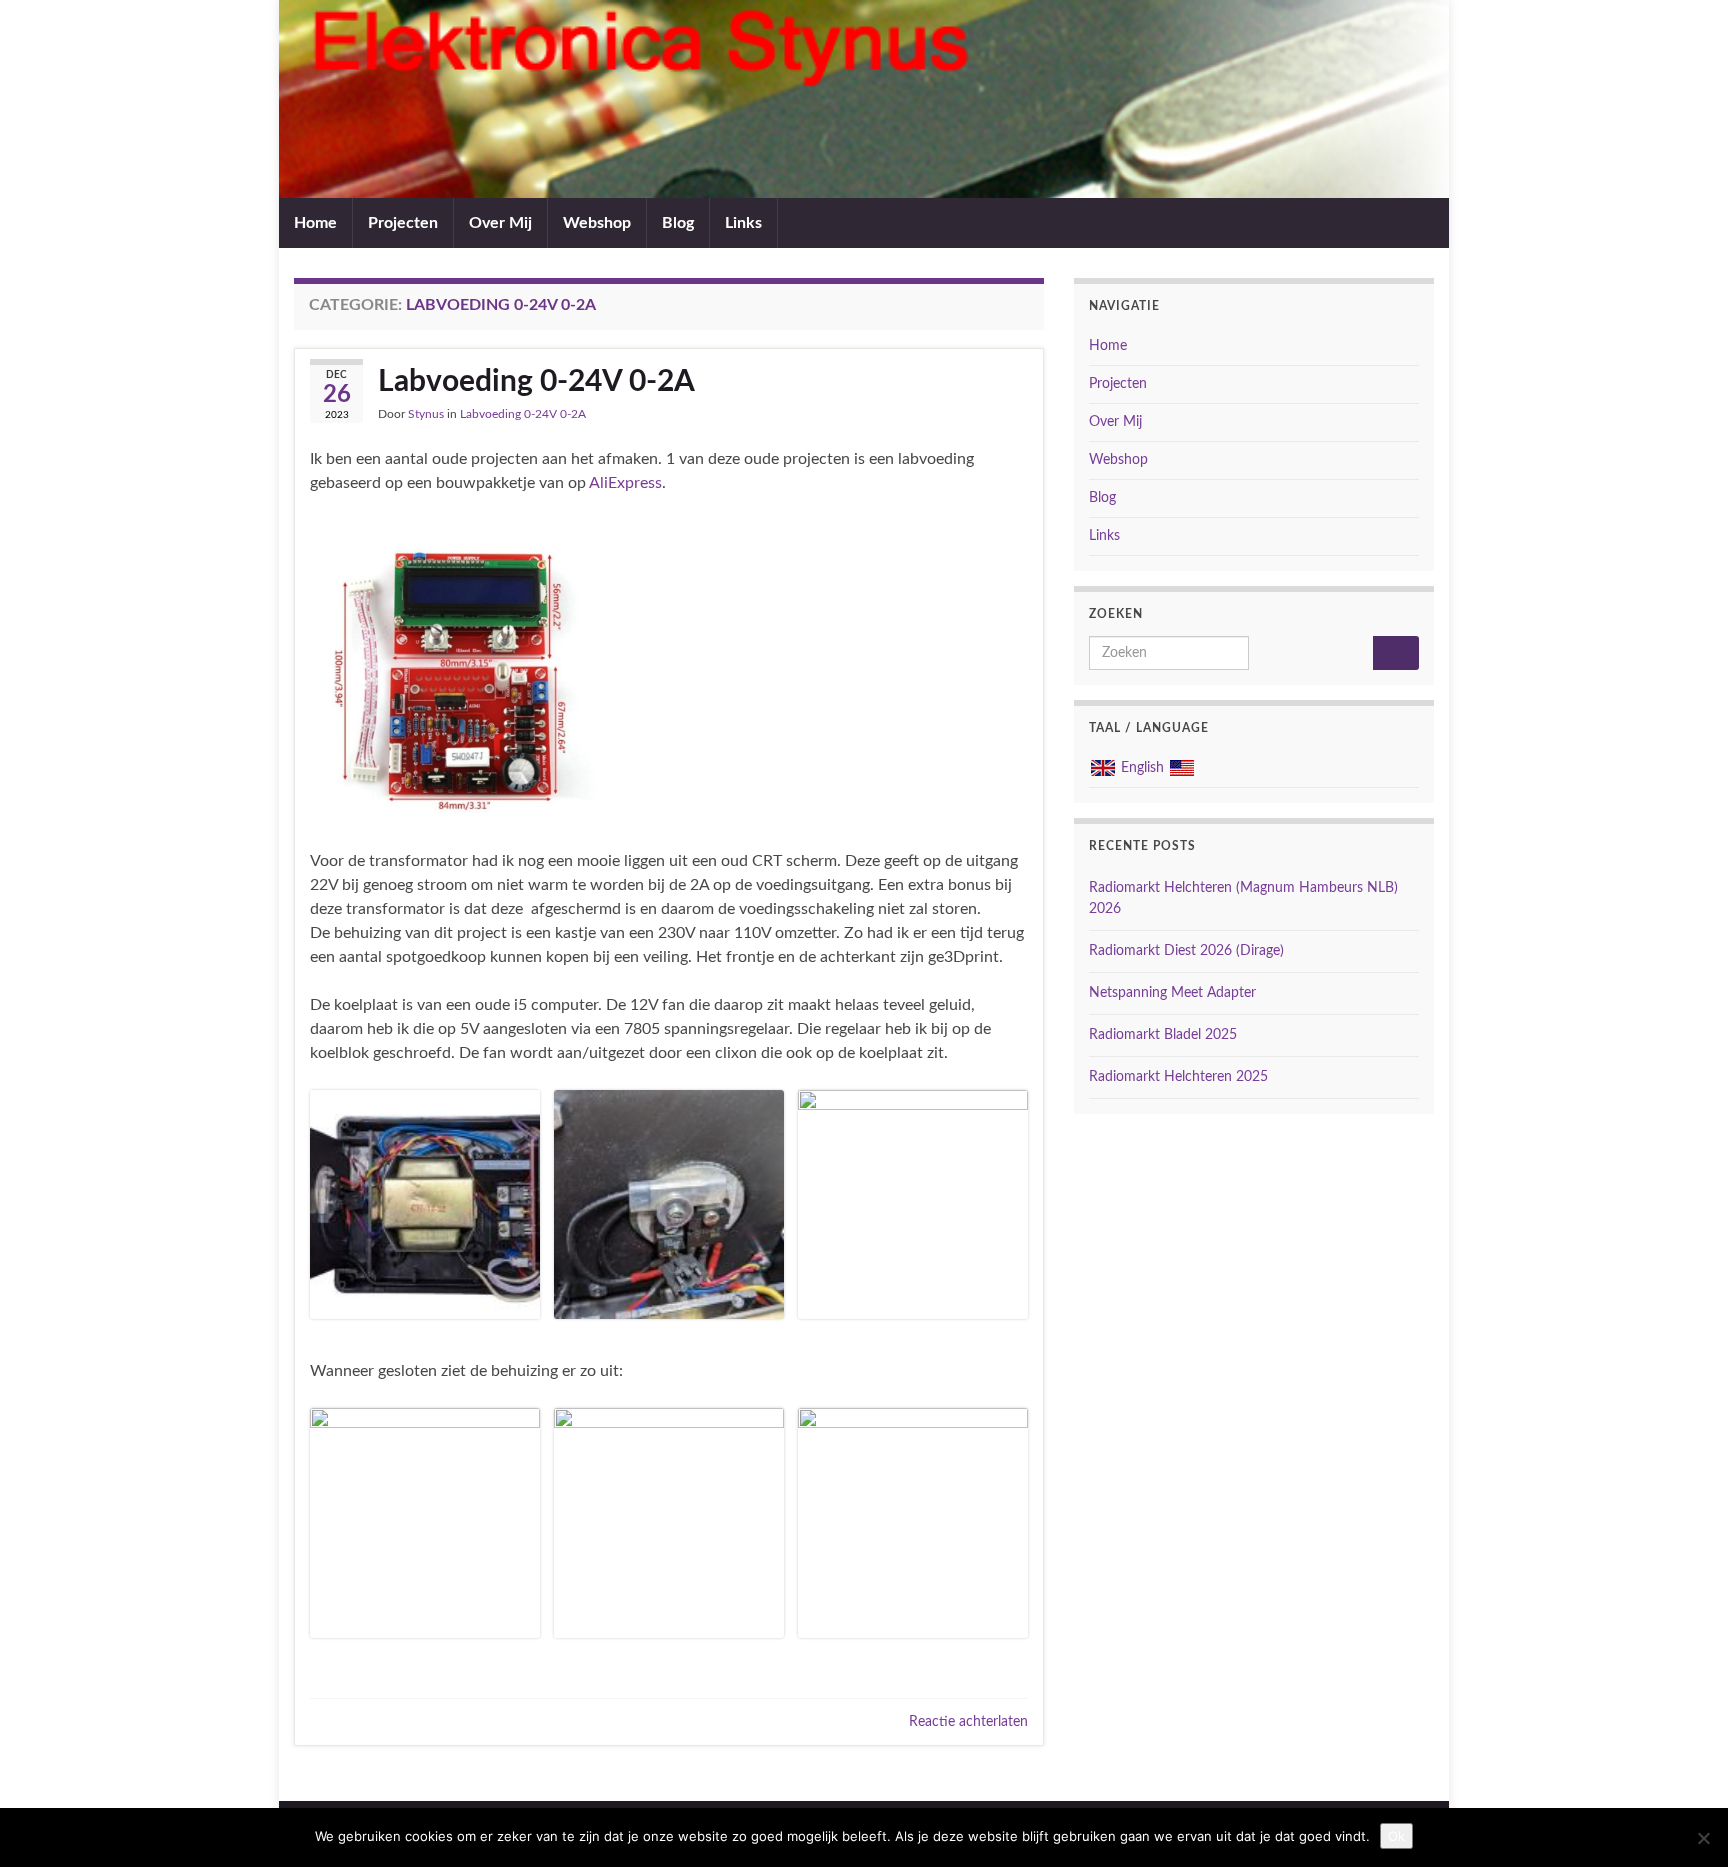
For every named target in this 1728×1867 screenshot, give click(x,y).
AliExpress (625, 483)
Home (315, 223)
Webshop (597, 223)
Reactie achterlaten (968, 1721)
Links (743, 223)
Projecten (403, 223)
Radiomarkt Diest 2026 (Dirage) (1186, 951)
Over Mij (500, 223)
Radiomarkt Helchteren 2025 (1178, 1077)
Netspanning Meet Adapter (1172, 993)
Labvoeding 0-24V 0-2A (536, 382)
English (1142, 768)
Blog (678, 223)
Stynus (426, 414)
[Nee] (1703, 1838)
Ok (1396, 1836)
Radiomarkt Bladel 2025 (1163, 1035)
